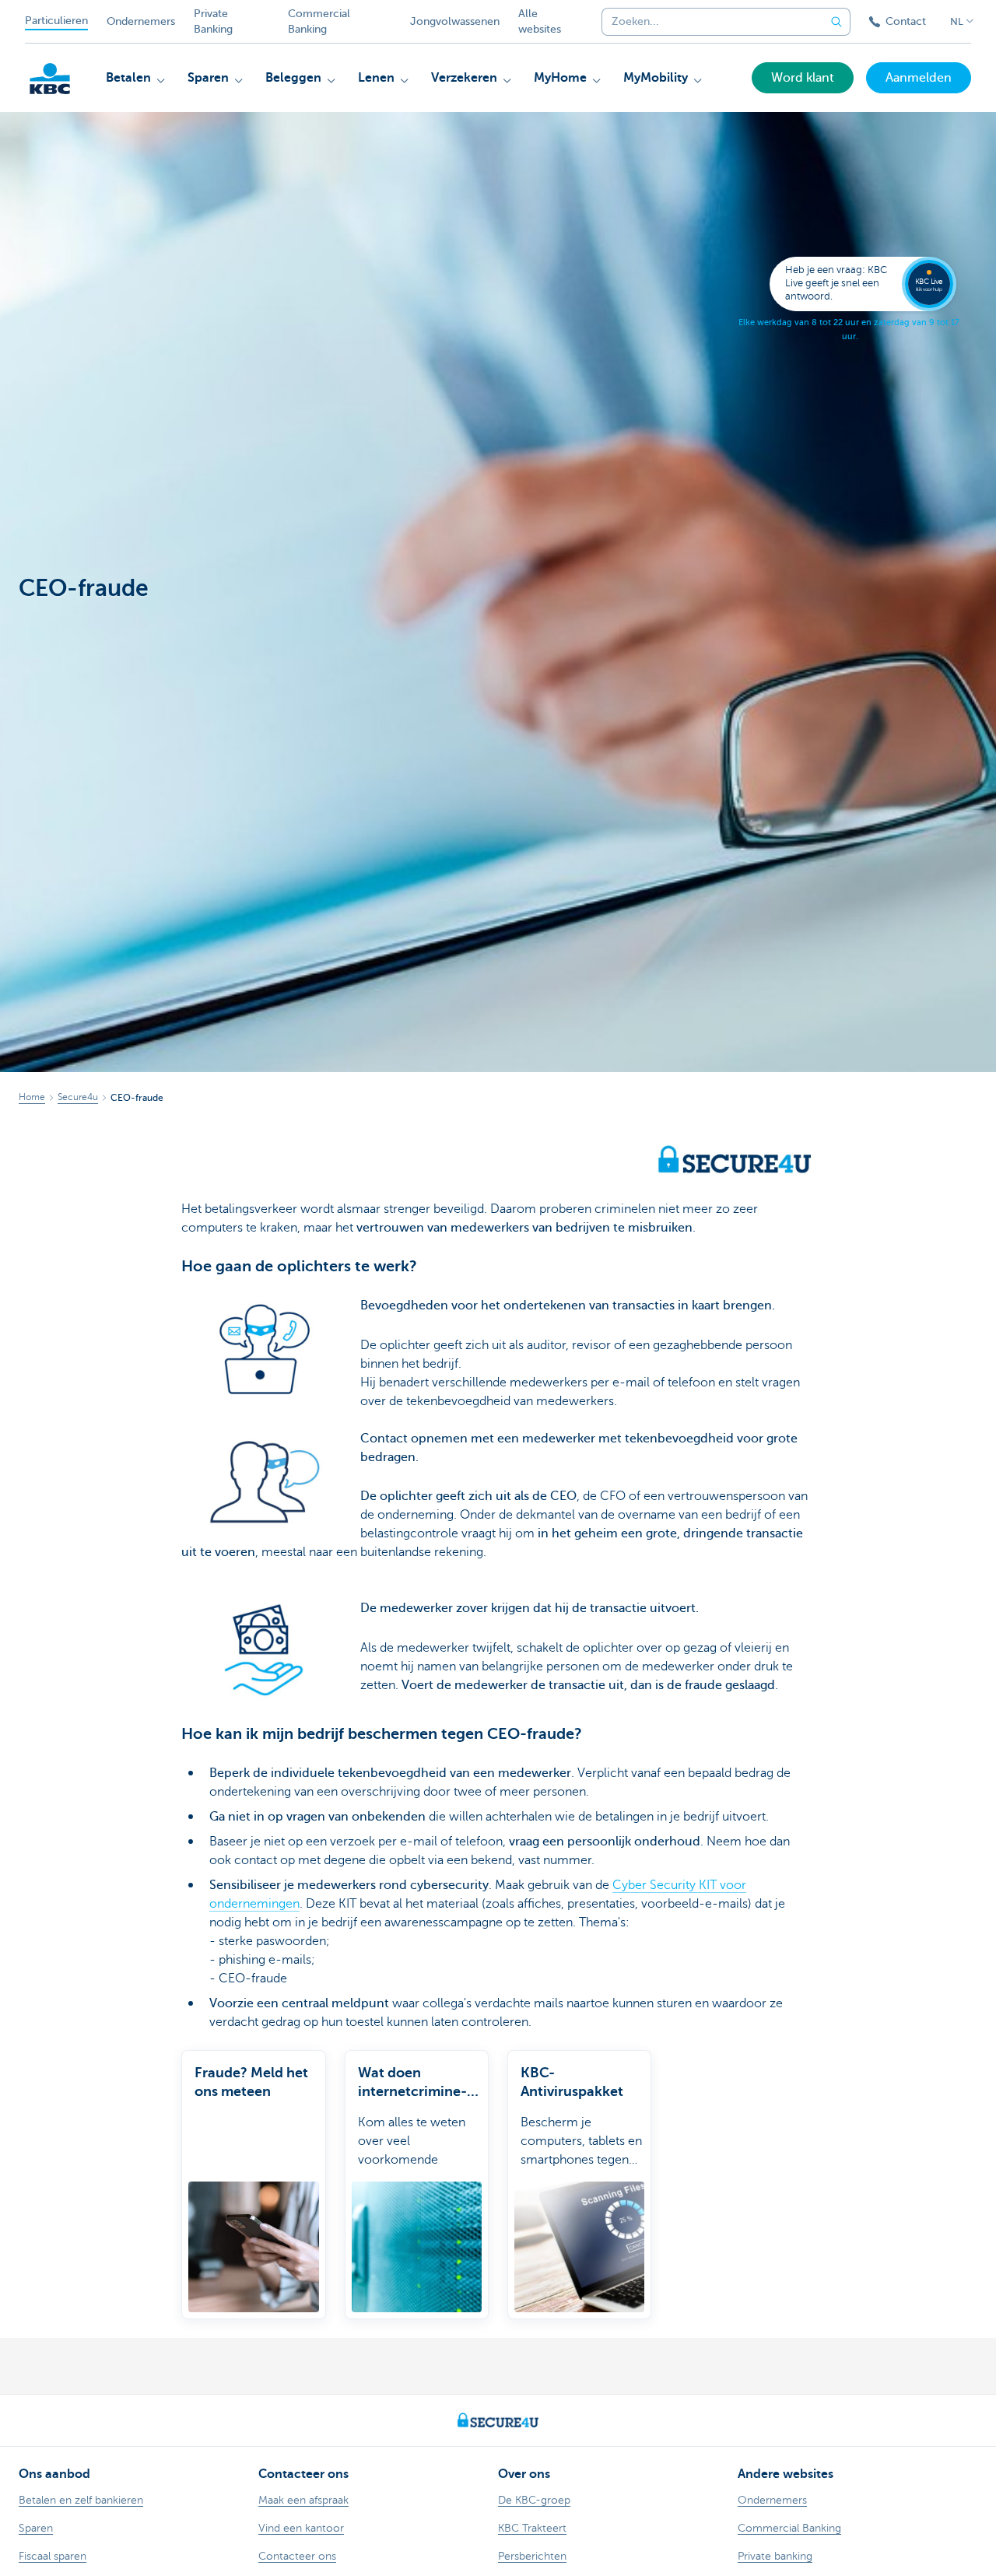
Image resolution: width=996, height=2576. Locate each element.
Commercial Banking (319, 21)
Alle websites (540, 21)
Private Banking (213, 21)
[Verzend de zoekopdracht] (836, 22)
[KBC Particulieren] (50, 79)
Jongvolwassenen (455, 21)
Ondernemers (141, 21)
